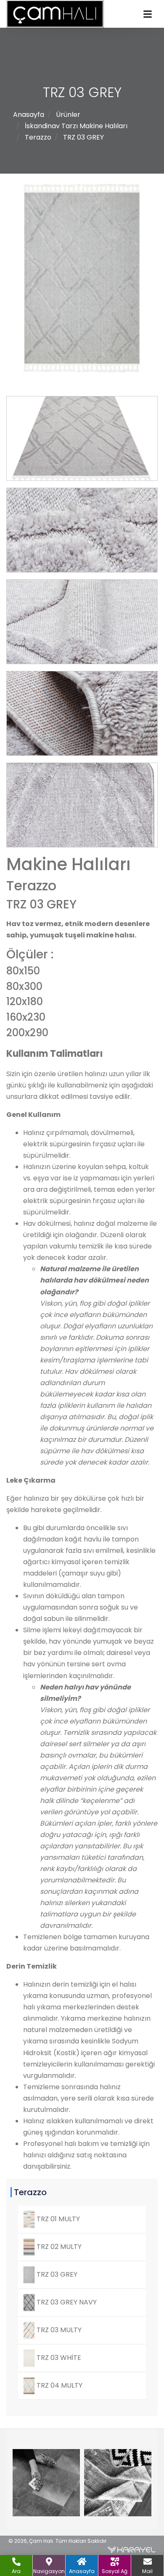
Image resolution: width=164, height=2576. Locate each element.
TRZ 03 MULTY (58, 2330)
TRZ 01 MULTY (57, 2219)
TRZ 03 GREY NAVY (66, 2302)
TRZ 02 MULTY (58, 2247)
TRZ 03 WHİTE (58, 2358)
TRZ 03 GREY (83, 137)
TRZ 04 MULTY (59, 2385)
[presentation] (29, 2484)
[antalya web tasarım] (132, 2550)
